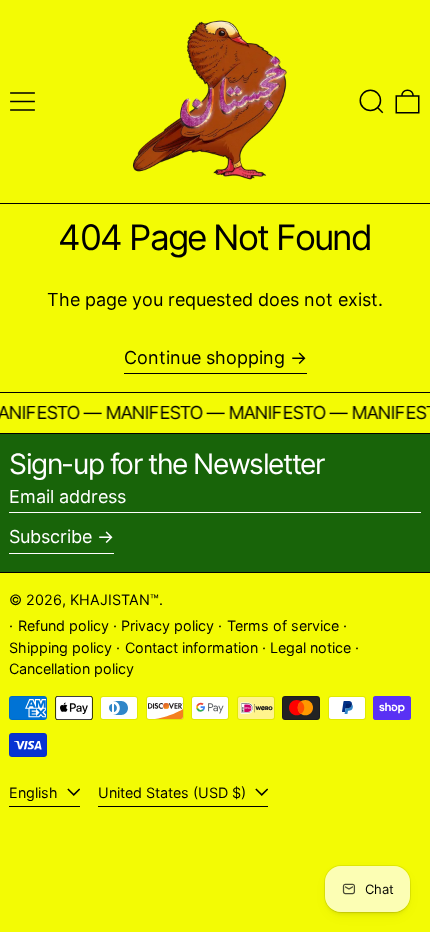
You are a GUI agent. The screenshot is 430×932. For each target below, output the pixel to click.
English (35, 792)
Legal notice (310, 647)
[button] (371, 101)
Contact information (191, 647)
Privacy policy (167, 625)
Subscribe (50, 536)
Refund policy (63, 625)
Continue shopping (204, 357)
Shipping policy (60, 647)
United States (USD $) (174, 792)
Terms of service (283, 625)
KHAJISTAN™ (114, 599)
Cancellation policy (71, 668)
